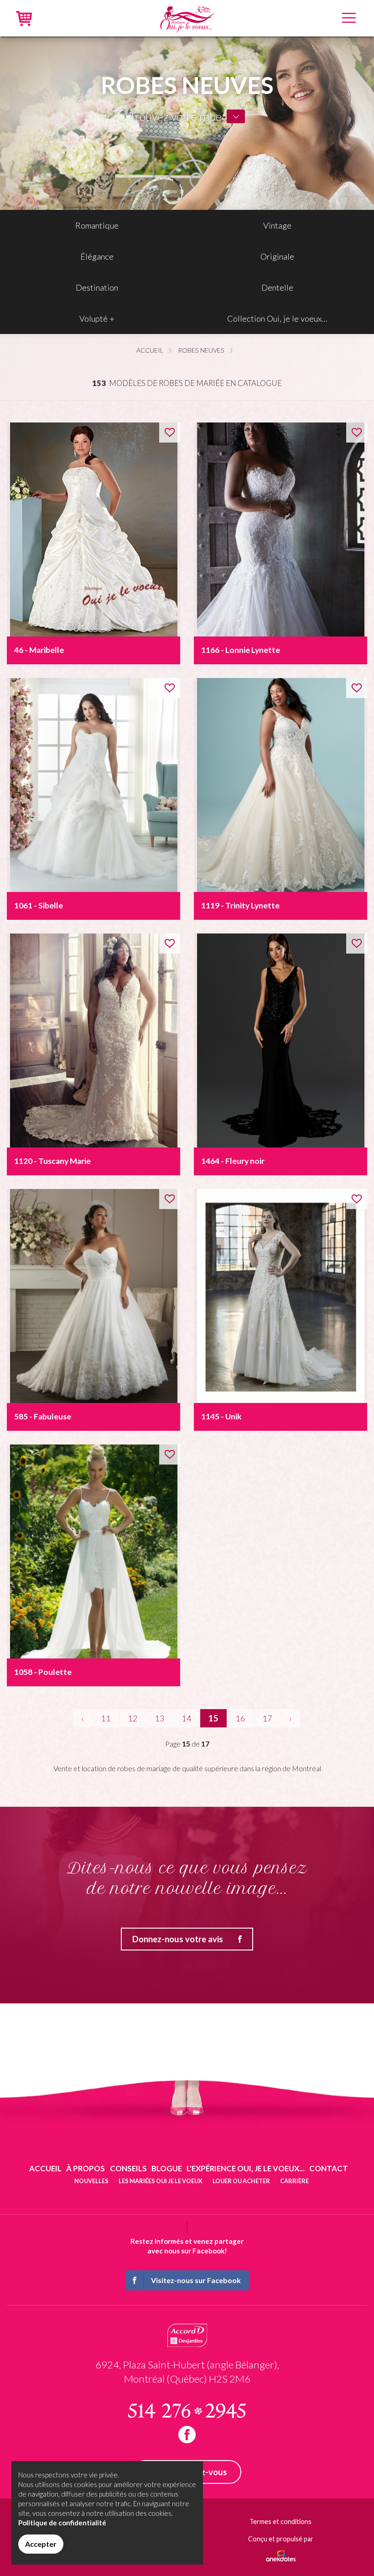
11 (106, 1718)
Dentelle (277, 287)
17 (267, 1718)
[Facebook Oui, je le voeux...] (187, 2435)
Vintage (277, 225)
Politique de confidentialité (62, 2523)
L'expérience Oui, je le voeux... (246, 2168)
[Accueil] (187, 17)
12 (133, 1718)
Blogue (167, 2168)
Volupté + (97, 318)
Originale (277, 256)
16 (240, 1718)
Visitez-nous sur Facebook (196, 2280)
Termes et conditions (280, 2521)
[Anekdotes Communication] (281, 2553)
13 (160, 1718)
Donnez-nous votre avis (178, 1939)
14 (187, 1718)
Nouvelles (91, 2181)
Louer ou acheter (241, 2181)
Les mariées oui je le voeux (161, 2181)
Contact (329, 2168)
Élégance (97, 256)
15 (213, 1718)
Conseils (128, 2168)
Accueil (150, 350)
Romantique (97, 225)
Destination (97, 287)
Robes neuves (201, 350)
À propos (86, 2168)
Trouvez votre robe (175, 116)
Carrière (294, 2181)
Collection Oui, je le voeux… (277, 318)
